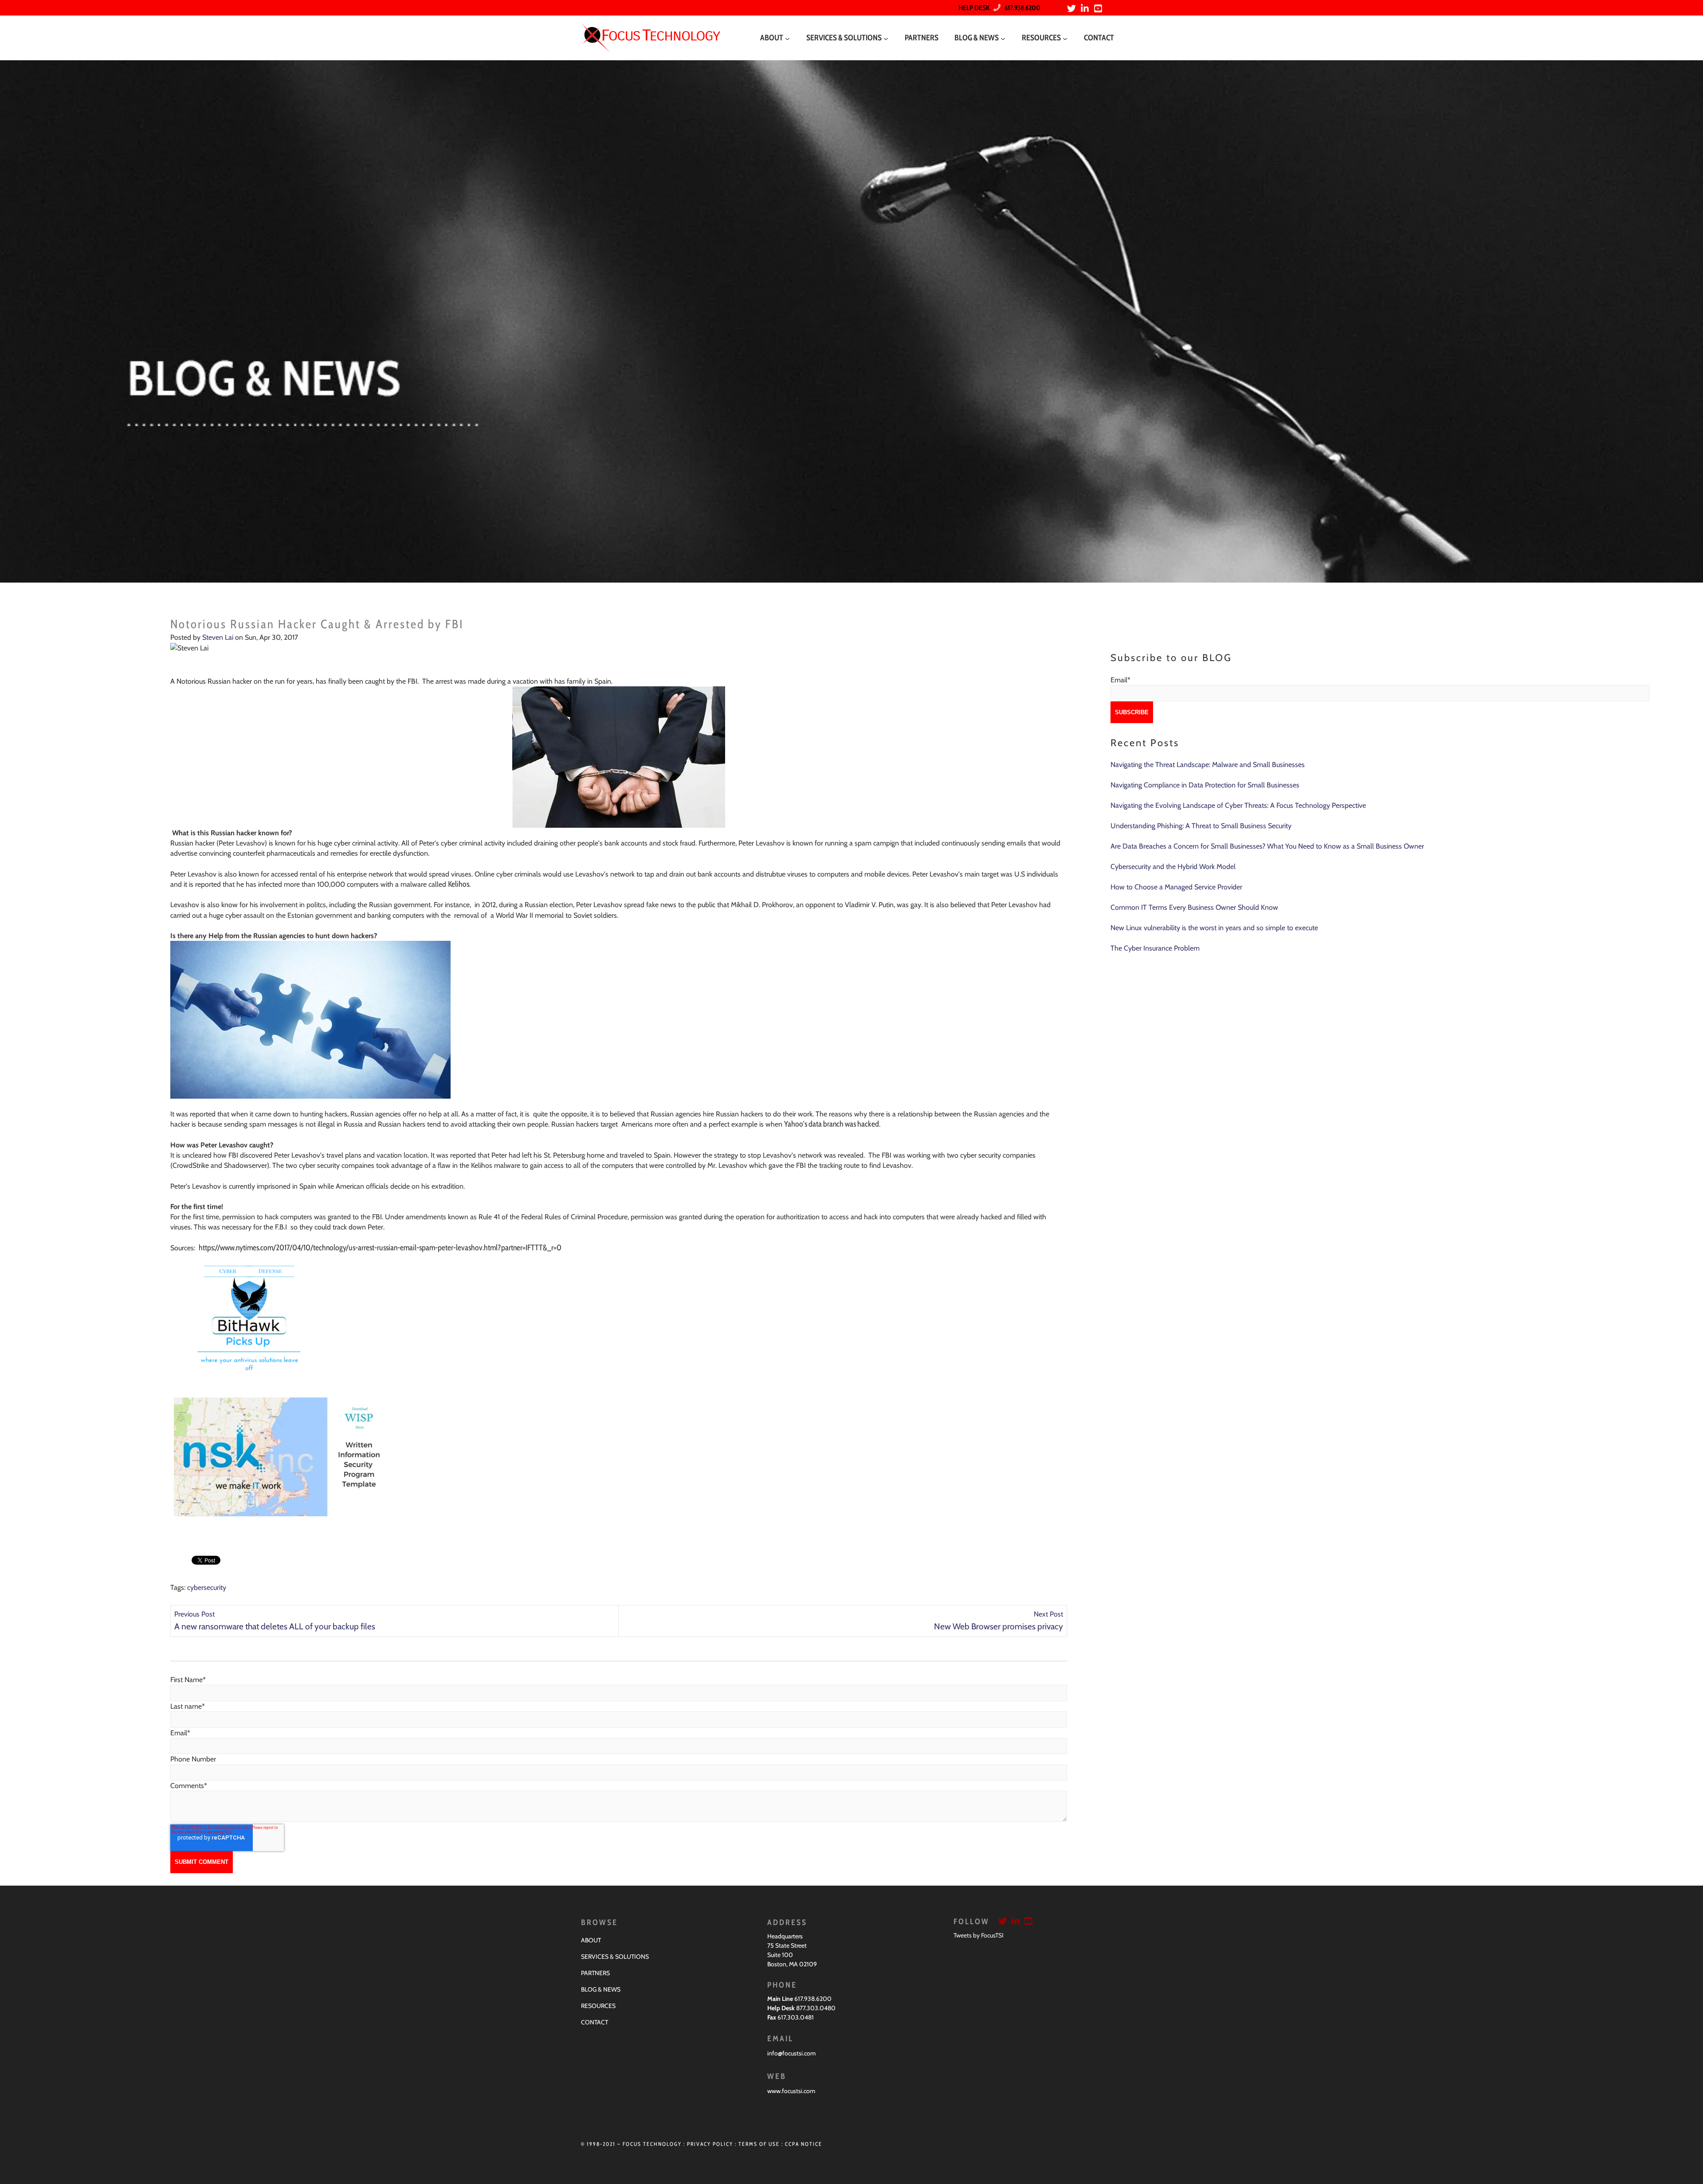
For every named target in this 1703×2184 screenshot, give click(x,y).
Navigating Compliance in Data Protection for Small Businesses (1205, 785)
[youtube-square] (1099, 8)
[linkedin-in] (1086, 8)
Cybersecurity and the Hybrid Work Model (1173, 867)
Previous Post (194, 1614)
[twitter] (1073, 8)
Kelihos (459, 884)
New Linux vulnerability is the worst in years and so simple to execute (1214, 928)
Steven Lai (218, 637)
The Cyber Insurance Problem (1155, 948)
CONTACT (594, 2022)
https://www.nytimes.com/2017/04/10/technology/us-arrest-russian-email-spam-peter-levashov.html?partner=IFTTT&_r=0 (380, 1248)
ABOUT (591, 1940)
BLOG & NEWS (601, 1989)
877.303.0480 (816, 2008)
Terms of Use (759, 2144)
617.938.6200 (1020, 8)
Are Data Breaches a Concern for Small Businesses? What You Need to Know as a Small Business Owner (1267, 846)
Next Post (1048, 1614)
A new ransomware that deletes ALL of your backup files (275, 1626)
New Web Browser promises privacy (999, 1626)
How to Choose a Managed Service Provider (1176, 887)
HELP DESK (974, 8)
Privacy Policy (710, 2144)
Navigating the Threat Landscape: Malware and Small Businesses (1208, 765)
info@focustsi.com (791, 2053)
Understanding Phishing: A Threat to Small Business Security (1201, 826)
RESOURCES (598, 2006)
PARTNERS (595, 1973)
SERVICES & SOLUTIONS (615, 1957)
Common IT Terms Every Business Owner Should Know (1194, 907)
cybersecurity (207, 1587)
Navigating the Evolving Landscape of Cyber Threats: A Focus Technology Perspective (1238, 805)
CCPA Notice (804, 2144)
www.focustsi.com (791, 2091)
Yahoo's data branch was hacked (832, 1124)
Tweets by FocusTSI (979, 1935)
